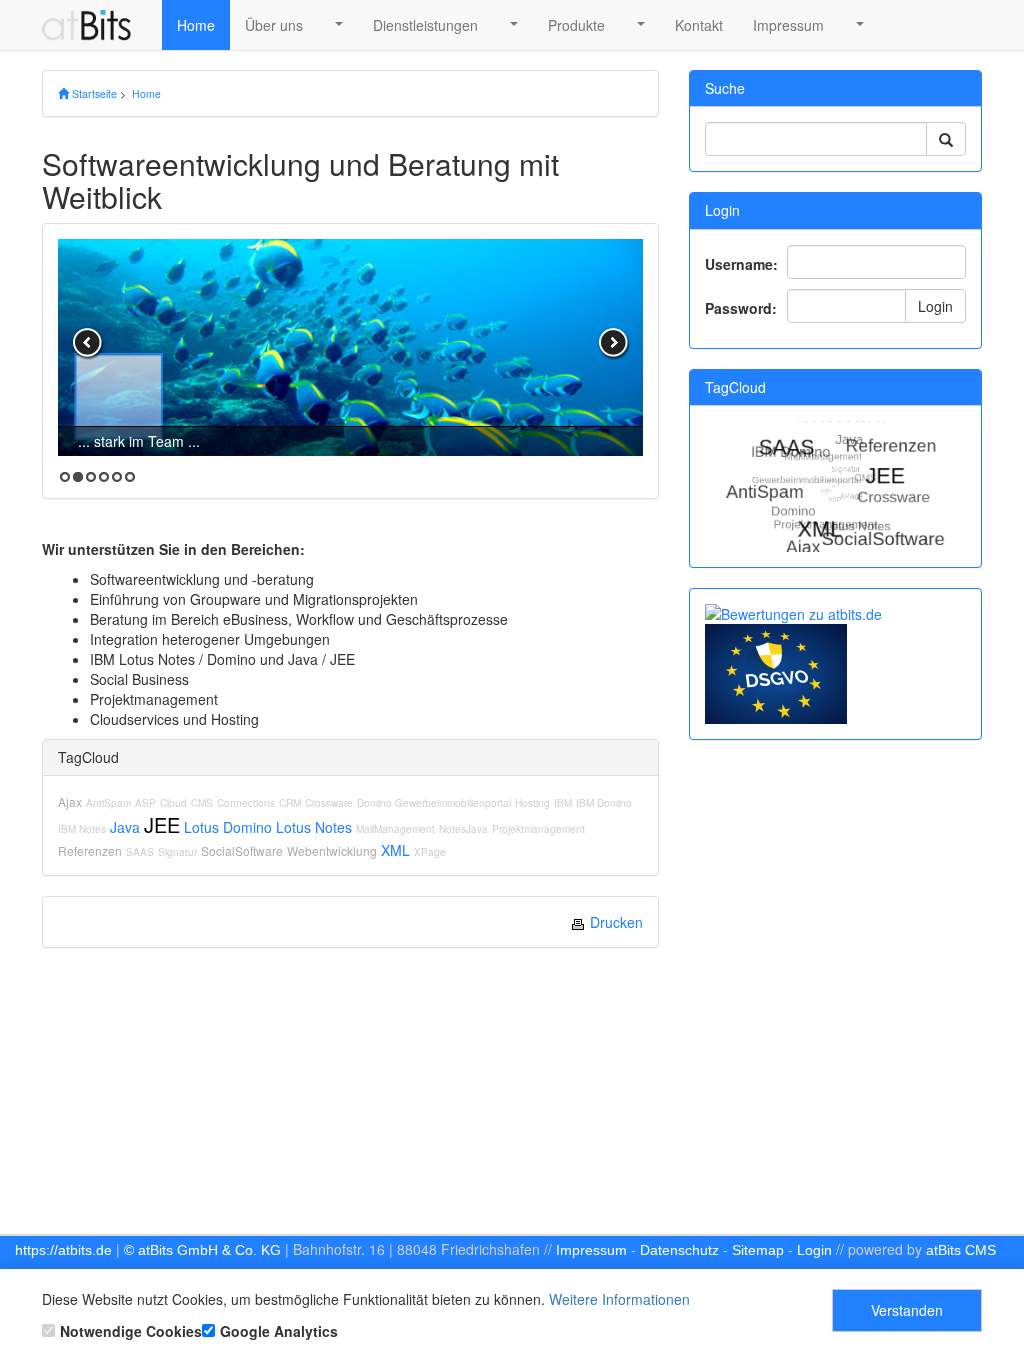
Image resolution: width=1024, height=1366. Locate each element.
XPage (430, 852)
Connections (246, 803)
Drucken (614, 922)
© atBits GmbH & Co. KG (202, 1250)
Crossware (329, 803)
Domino (376, 803)
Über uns (274, 25)
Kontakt (699, 25)
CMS (202, 803)
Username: (741, 264)
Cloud (173, 803)
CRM (290, 803)
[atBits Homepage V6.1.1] (94, 25)
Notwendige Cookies (131, 1331)
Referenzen (90, 850)
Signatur (177, 852)
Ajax (70, 801)
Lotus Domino (228, 827)
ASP (145, 803)
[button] (338, 25)
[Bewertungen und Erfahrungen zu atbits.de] (793, 612)
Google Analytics (279, 1331)
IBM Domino (604, 803)
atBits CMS (961, 1250)
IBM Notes (82, 829)
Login (935, 306)
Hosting (532, 803)
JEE (162, 824)
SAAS (140, 852)
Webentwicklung (332, 850)
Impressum (788, 25)
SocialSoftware (242, 850)
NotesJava (463, 829)
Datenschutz (679, 1250)
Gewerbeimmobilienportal (453, 803)
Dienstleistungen (425, 25)
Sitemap (758, 1250)
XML (395, 850)
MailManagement (395, 829)
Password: (741, 308)
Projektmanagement (538, 829)
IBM (563, 803)
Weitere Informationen (619, 1299)
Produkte (576, 25)
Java (125, 827)
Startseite (93, 93)
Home (196, 25)
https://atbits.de (63, 1250)
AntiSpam (108, 803)
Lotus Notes (314, 827)
